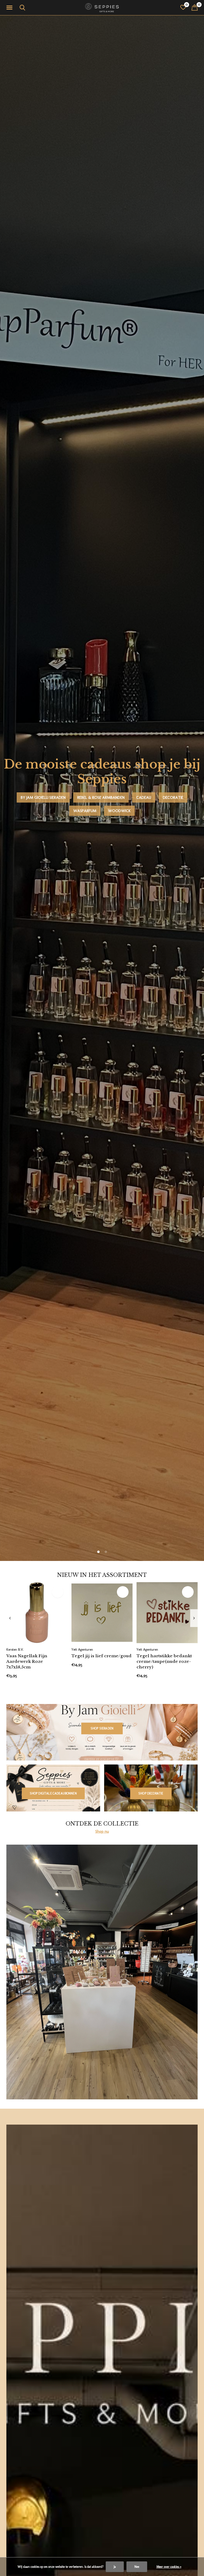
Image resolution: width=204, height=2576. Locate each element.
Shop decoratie (151, 1793)
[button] (10, 8)
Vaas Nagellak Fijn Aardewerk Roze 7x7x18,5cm (27, 1661)
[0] (195, 7)
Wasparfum (85, 811)
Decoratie (173, 797)
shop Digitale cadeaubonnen (53, 1793)
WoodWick (119, 811)
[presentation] (10, 1618)
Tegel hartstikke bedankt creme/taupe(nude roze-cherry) (164, 1661)
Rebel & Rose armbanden (101, 797)
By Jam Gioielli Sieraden (43, 797)
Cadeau (144, 797)
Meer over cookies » (169, 2567)
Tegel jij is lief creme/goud (101, 1656)
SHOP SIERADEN (102, 1728)
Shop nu (102, 1831)
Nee (137, 2567)
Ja (115, 2567)
